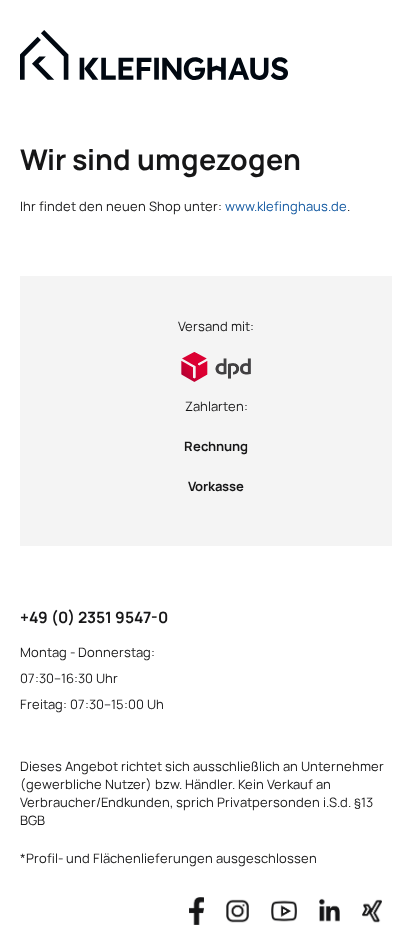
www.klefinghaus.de (286, 206)
